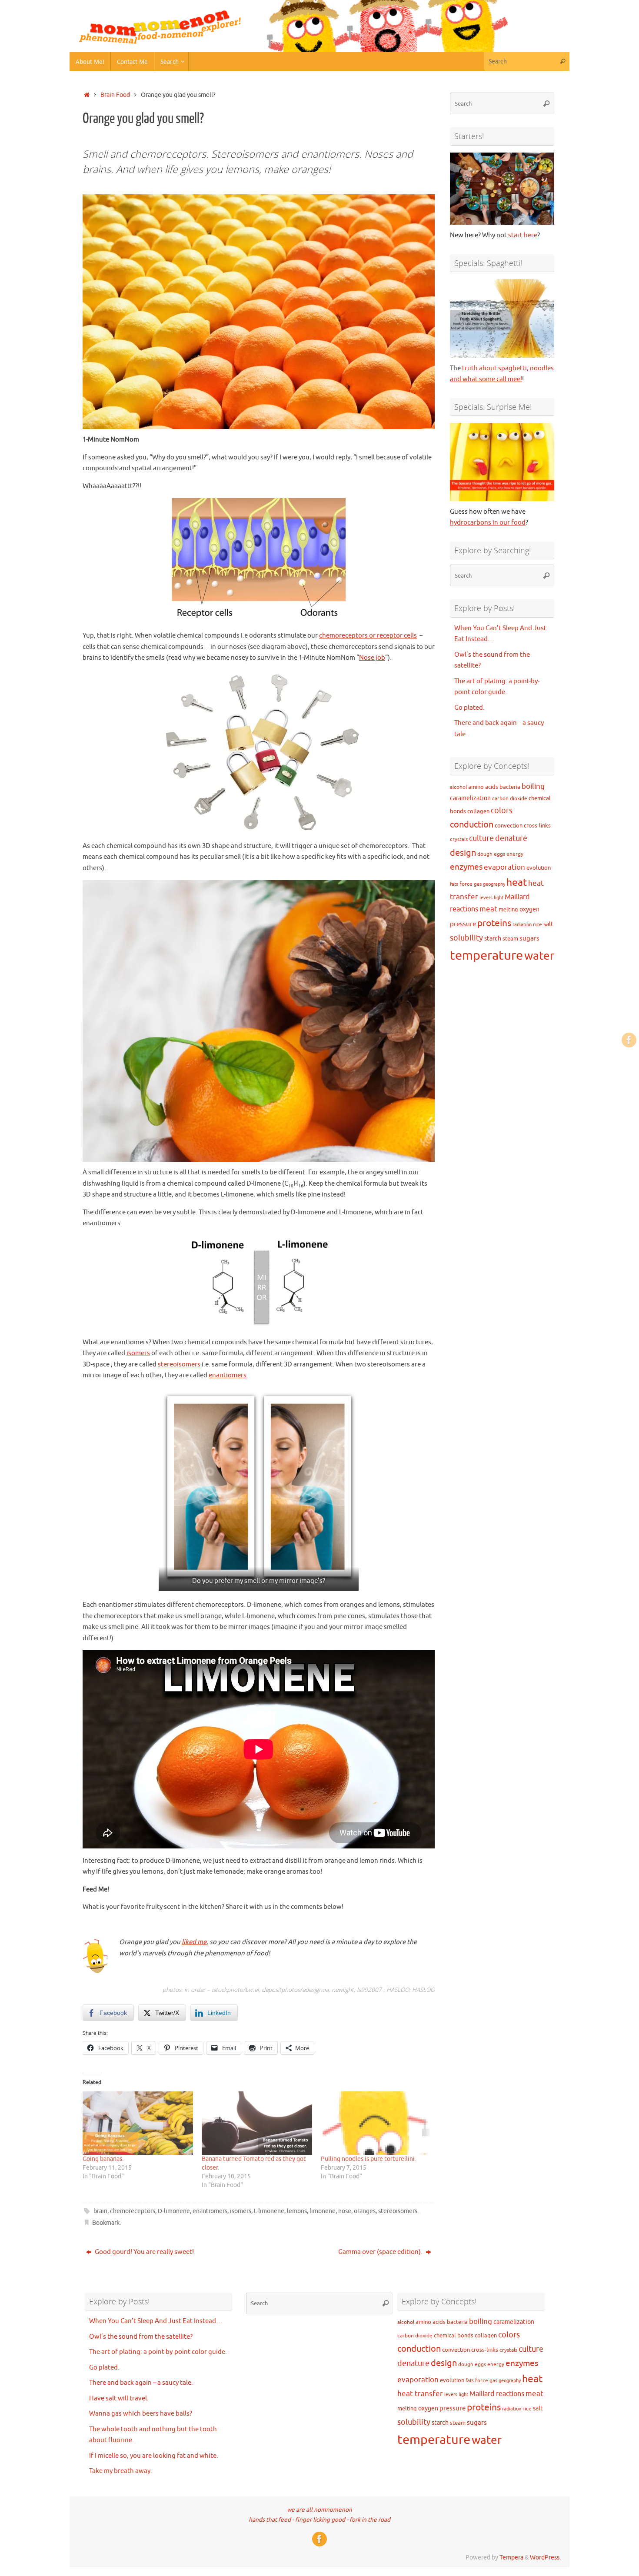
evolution (539, 868)
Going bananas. (103, 2159)
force (466, 884)
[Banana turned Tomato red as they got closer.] (257, 2123)
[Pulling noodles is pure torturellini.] (376, 2123)
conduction (472, 825)
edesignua (315, 1989)
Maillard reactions (497, 2394)
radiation (522, 925)
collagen (478, 811)
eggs (499, 854)
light (499, 898)
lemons (297, 2211)
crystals (459, 839)
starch (493, 938)
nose (345, 2211)
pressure (463, 924)
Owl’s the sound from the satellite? (141, 2337)
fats (454, 884)
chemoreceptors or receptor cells (368, 636)
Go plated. (469, 708)
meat (488, 909)
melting (508, 909)
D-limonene (174, 2211)
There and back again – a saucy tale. (141, 2383)
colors (502, 811)
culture (481, 838)
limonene (323, 2211)
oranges (365, 2211)
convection (509, 826)
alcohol (458, 787)
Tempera (511, 2558)
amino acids (483, 787)
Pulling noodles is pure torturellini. (368, 2159)
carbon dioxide (510, 799)
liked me (194, 1942)
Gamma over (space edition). (381, 2252)
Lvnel (252, 1989)
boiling (533, 786)
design (463, 853)
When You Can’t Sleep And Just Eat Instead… (156, 2321)
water (539, 956)
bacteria (510, 787)
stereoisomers (179, 1364)
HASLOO (398, 1989)
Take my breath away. (121, 2471)
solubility (466, 938)
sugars (529, 938)
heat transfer (420, 2394)
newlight (343, 1989)
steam (510, 939)
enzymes (466, 867)
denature (511, 838)
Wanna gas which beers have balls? (141, 2414)
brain (100, 2211)
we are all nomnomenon (319, 2510)
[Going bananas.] (138, 2123)
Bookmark (106, 2223)
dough (485, 854)
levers (486, 898)
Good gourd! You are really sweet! (144, 2252)
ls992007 (369, 1989)
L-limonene (269, 2211)
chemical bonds (454, 2335)
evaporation (504, 867)
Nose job (372, 658)
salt (548, 924)
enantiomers (228, 1375)
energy (515, 854)
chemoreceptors (133, 2211)
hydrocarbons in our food (488, 523)
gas (478, 884)
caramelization (470, 798)
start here (523, 235)
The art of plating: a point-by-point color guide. (158, 2352)
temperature (486, 956)
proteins (494, 923)
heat (517, 882)
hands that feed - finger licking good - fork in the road (319, 2520)
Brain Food (115, 95)
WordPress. (545, 2558)
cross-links (537, 826)
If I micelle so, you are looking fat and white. (154, 2456)
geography (494, 884)
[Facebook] (629, 1040)
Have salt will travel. (119, 2398)
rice (537, 925)
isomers (138, 1353)
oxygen (529, 909)
